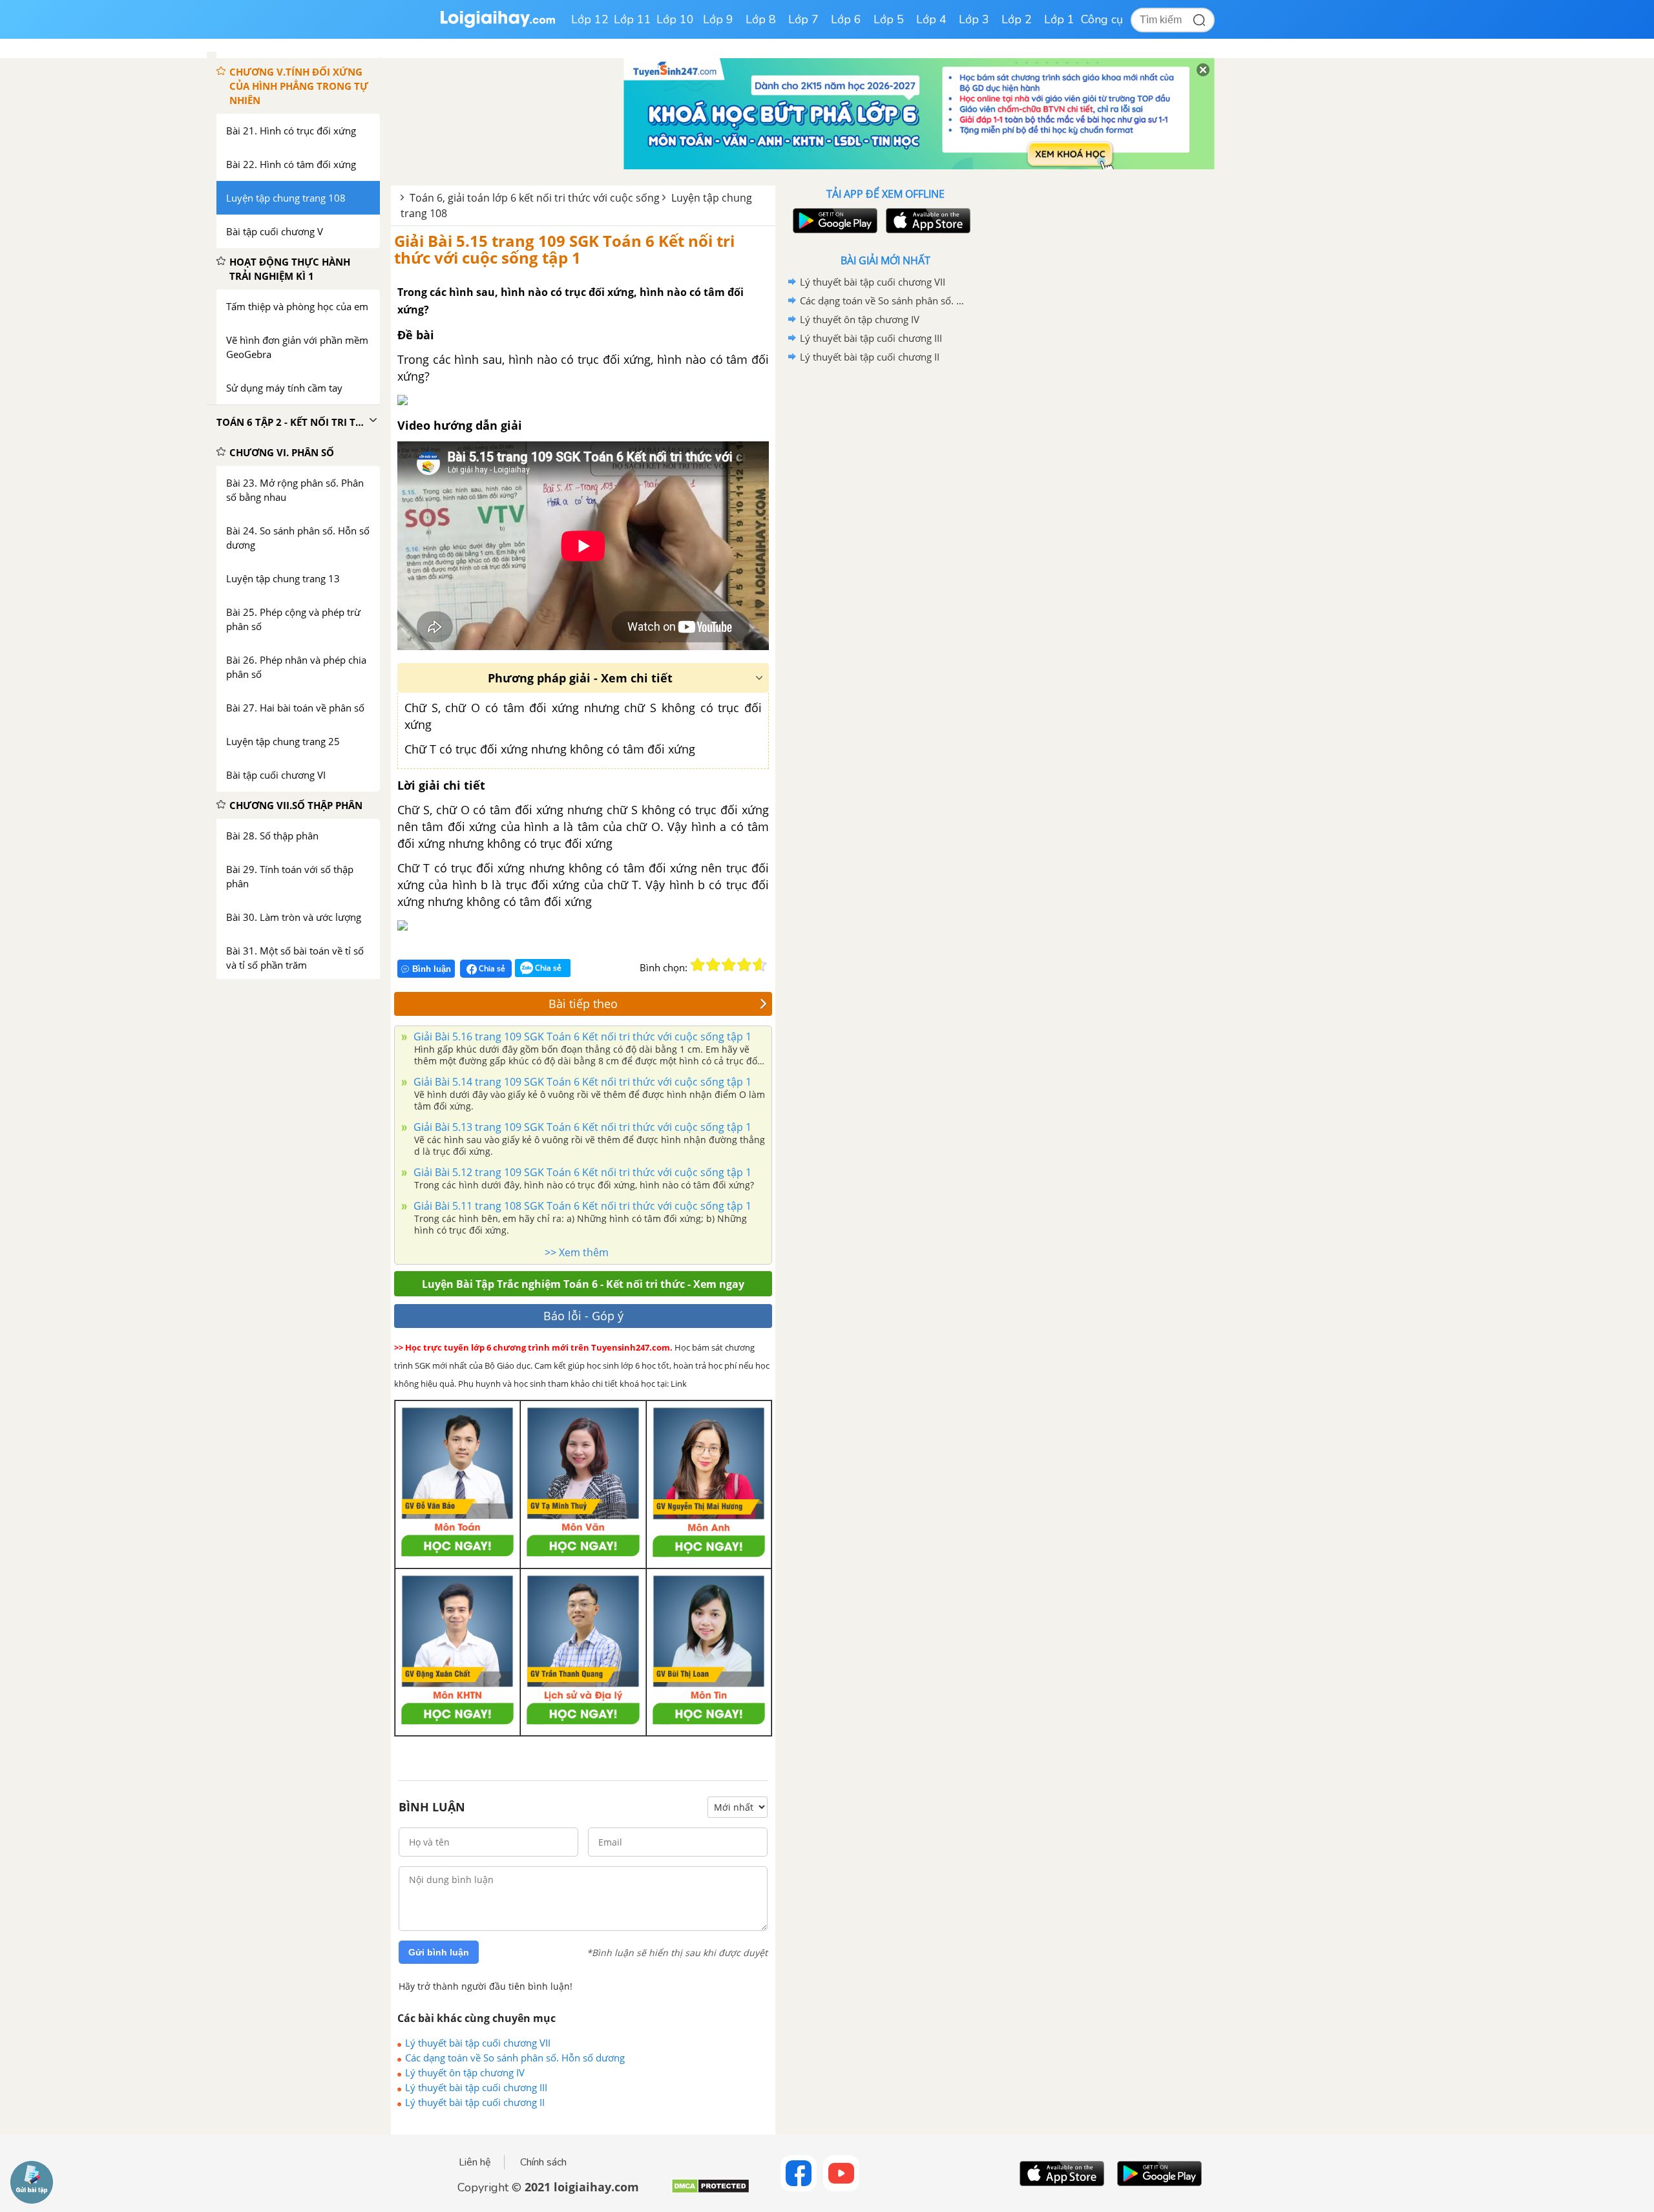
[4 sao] (744, 965)
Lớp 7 (803, 19)
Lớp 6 (846, 19)
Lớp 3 (974, 19)
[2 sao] (713, 965)
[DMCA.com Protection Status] (710, 2191)
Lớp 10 (675, 19)
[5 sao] (760, 965)
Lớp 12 (590, 19)
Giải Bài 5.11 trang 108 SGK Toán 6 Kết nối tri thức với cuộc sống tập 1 (581, 1206)
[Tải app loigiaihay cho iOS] (926, 221)
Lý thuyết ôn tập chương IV (465, 2072)
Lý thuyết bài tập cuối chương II (475, 2102)
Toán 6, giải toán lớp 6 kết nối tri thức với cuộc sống (535, 198)
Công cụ (1102, 19)
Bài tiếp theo (583, 1004)
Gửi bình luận (439, 1952)
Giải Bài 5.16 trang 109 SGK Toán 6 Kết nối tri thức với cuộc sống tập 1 (581, 1037)
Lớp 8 (761, 19)
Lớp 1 (1059, 19)
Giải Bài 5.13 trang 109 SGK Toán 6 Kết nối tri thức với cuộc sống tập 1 (581, 1127)
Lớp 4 (931, 19)
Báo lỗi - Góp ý (583, 1316)
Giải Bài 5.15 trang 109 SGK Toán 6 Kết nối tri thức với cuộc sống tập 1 (564, 249)
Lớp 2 (1017, 19)
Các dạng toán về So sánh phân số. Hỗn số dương (515, 2058)
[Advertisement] (885, 572)
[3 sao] (729, 965)
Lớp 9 (718, 19)
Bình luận (432, 969)
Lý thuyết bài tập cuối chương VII (478, 2043)
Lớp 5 (889, 19)
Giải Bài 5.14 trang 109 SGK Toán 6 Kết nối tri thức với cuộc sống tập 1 (581, 1082)
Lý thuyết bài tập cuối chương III (476, 2087)
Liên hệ (475, 2162)
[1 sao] (698, 965)
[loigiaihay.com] (497, 25)
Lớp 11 (633, 19)
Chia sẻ (491, 968)
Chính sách (543, 2162)
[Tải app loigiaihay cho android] (833, 221)
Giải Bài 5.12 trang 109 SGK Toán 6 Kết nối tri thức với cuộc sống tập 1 (581, 1172)
